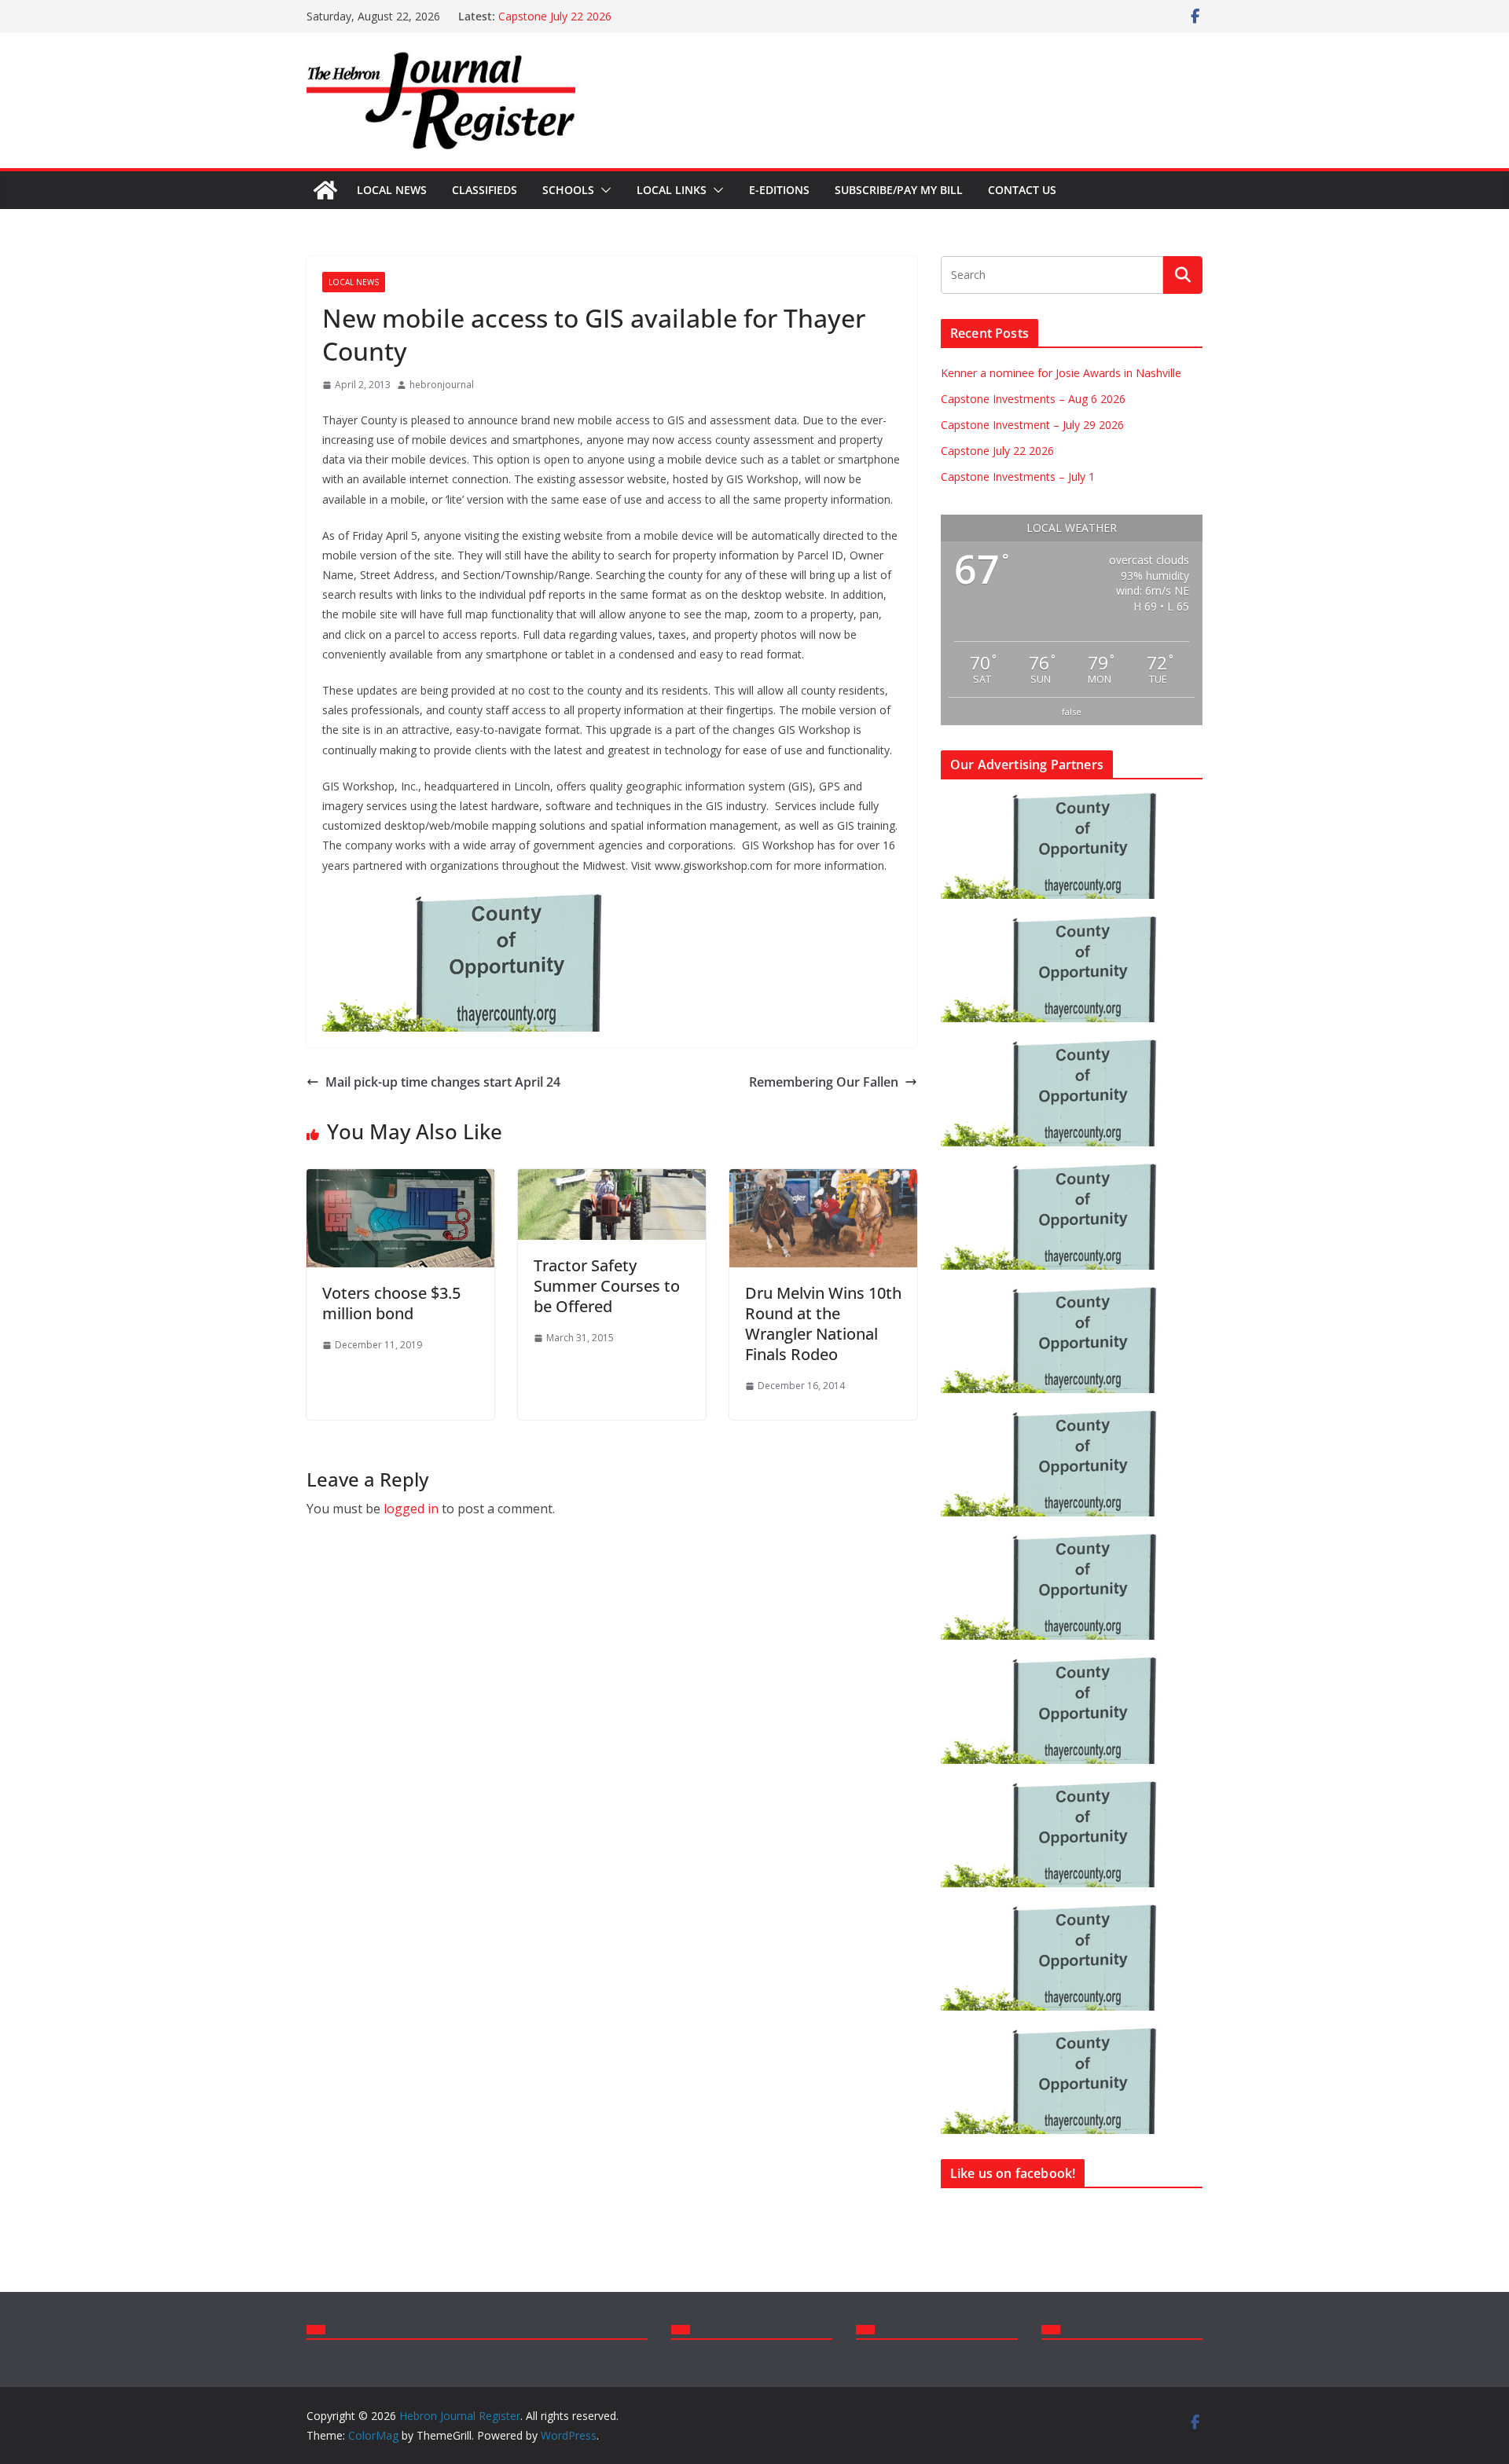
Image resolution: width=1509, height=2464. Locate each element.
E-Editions (779, 190)
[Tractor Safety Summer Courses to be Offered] (612, 1180)
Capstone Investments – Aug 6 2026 (1033, 399)
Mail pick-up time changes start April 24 (443, 1082)
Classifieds (485, 190)
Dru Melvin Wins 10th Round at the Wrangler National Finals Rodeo (823, 1324)
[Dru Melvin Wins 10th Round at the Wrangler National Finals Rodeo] (823, 1180)
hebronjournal (442, 385)
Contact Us (1022, 190)
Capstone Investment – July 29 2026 (1032, 425)
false (1072, 711)
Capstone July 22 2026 (555, 16)
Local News (392, 190)
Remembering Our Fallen (824, 1082)
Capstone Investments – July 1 (1018, 477)
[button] (603, 190)
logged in (411, 1509)
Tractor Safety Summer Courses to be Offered (607, 1286)
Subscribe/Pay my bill (899, 190)
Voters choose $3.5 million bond (391, 1303)
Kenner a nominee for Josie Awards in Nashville (1061, 373)
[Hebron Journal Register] (325, 190)
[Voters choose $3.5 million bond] (400, 1180)
